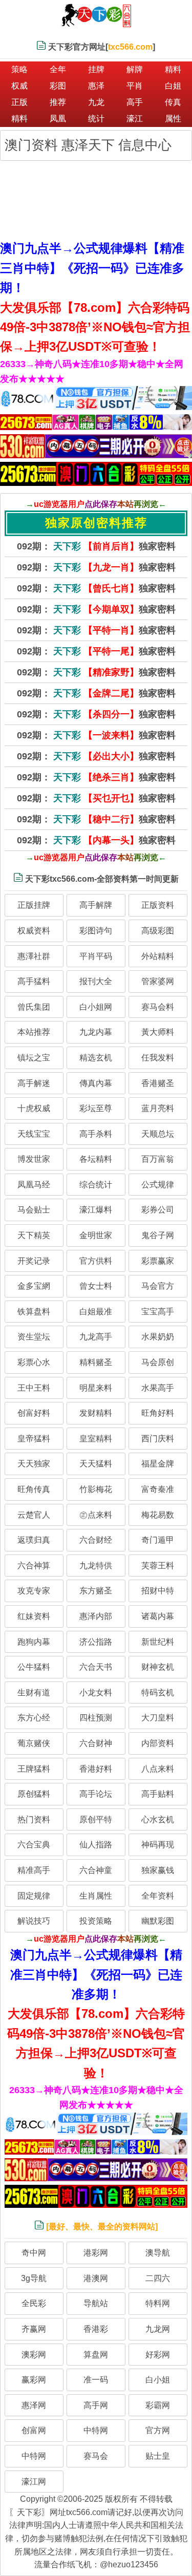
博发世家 (34, 1159)
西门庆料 (158, 1439)
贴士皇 (158, 2456)
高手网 (96, 2405)
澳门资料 (33, 145)
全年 (58, 69)
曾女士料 (96, 1286)
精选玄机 (96, 1058)
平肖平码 (96, 956)
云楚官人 (34, 1515)
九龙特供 (96, 1566)
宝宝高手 (158, 1312)
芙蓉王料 (158, 1566)
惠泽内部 (96, 1616)
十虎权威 (34, 1108)
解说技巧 (34, 1921)
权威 (19, 86)
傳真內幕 (96, 1083)
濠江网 (34, 2482)
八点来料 (158, 1769)
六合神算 (34, 1566)
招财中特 (158, 1591)
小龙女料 (96, 1693)
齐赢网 (34, 2329)
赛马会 (96, 2456)
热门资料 (34, 1819)
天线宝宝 (34, 1134)
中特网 (96, 2430)
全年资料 (158, 1896)
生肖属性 (96, 1896)
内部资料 (158, 1743)
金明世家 (96, 1235)
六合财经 (96, 1540)
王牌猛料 (34, 1769)
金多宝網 (34, 1286)
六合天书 (96, 1667)
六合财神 (96, 1743)
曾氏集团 (34, 1007)
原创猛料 (34, 1794)
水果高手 (158, 1388)
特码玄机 (158, 1693)
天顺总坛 (158, 1134)
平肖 (135, 86)
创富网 (34, 2430)
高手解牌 (96, 905)
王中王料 (34, 1388)
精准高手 (34, 1870)
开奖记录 (34, 1261)
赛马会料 (158, 1007)
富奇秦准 (158, 1489)
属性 (173, 119)
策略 (19, 69)
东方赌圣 (96, 1591)
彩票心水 (34, 1362)
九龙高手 (96, 1337)
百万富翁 (158, 1159)
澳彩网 (34, 2355)
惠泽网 (34, 2405)
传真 (173, 102)
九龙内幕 (96, 1032)
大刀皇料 (158, 1718)
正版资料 (158, 905)
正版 (19, 102)
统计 (96, 119)
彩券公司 (158, 1210)
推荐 (58, 102)
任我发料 (158, 1058)
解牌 (135, 69)
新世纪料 (158, 1642)
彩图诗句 (96, 931)
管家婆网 (158, 981)
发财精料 (96, 1413)
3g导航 (34, 2278)
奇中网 (34, 2253)
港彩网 (96, 2253)
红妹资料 (34, 1616)
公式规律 (158, 1185)
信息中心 (145, 145)
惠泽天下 (90, 145)
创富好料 (34, 1413)
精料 (173, 69)
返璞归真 (34, 1540)
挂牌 (96, 69)
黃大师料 (158, 1032)
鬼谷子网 (158, 1235)
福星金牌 (158, 1464)
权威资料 (34, 931)
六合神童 (96, 1870)
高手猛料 (34, 981)
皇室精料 (96, 1439)
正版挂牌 (34, 905)
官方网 (158, 2430)
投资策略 (96, 1921)
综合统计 (96, 1185)
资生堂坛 (34, 1337)
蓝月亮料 (158, 1108)
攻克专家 (34, 1591)
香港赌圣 (158, 1083)
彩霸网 (158, 2405)
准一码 (96, 2380)
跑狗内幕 (34, 1642)
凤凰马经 (34, 1185)
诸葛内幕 (158, 1616)
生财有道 (34, 1693)
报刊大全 (96, 981)
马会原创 (158, 1362)
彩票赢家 (158, 1261)
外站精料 (158, 956)
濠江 (135, 119)
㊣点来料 (96, 1515)
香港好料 (96, 1769)
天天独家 (34, 1464)
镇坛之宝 (34, 1058)
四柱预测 (96, 1718)
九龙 (96, 102)
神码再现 (158, 1845)
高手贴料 (158, 1794)
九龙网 (158, 2329)
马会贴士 (34, 1210)
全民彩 (34, 2303)
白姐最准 (96, 1312)
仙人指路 (96, 1845)
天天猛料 (96, 1464)
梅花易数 (158, 1515)
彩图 (58, 86)
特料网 (158, 2303)
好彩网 (158, 2355)
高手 (135, 102)
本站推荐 (34, 1032)
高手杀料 (96, 1134)
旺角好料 (158, 1413)
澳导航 (158, 2253)
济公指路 (96, 1642)
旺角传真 (34, 1489)
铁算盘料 (34, 1312)
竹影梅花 (96, 1489)
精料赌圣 (96, 1362)
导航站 (96, 2303)
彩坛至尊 (96, 1108)
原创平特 (96, 1819)
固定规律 (34, 1896)
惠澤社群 (34, 956)
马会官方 (158, 1286)
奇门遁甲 (158, 1540)
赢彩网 (34, 2380)
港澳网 (96, 2278)
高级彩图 (158, 931)
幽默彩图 (158, 1921)
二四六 (158, 2278)
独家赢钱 (158, 1870)
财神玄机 (158, 1667)
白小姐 (158, 2380)
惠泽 (96, 86)
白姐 (173, 86)
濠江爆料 (96, 1210)
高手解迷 (34, 1083)
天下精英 (34, 1235)
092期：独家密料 (96, 546)
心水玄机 (158, 1819)
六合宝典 (34, 1845)
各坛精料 (96, 1159)
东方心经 (34, 1718)
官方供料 (96, 1261)
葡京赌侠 (34, 1743)
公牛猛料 (34, 1667)
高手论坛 (96, 1794)
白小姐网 (96, 1007)
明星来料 (96, 1388)
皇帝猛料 (34, 1439)
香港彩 (96, 2329)
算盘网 (96, 2355)
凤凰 (58, 119)
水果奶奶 (158, 1337)
